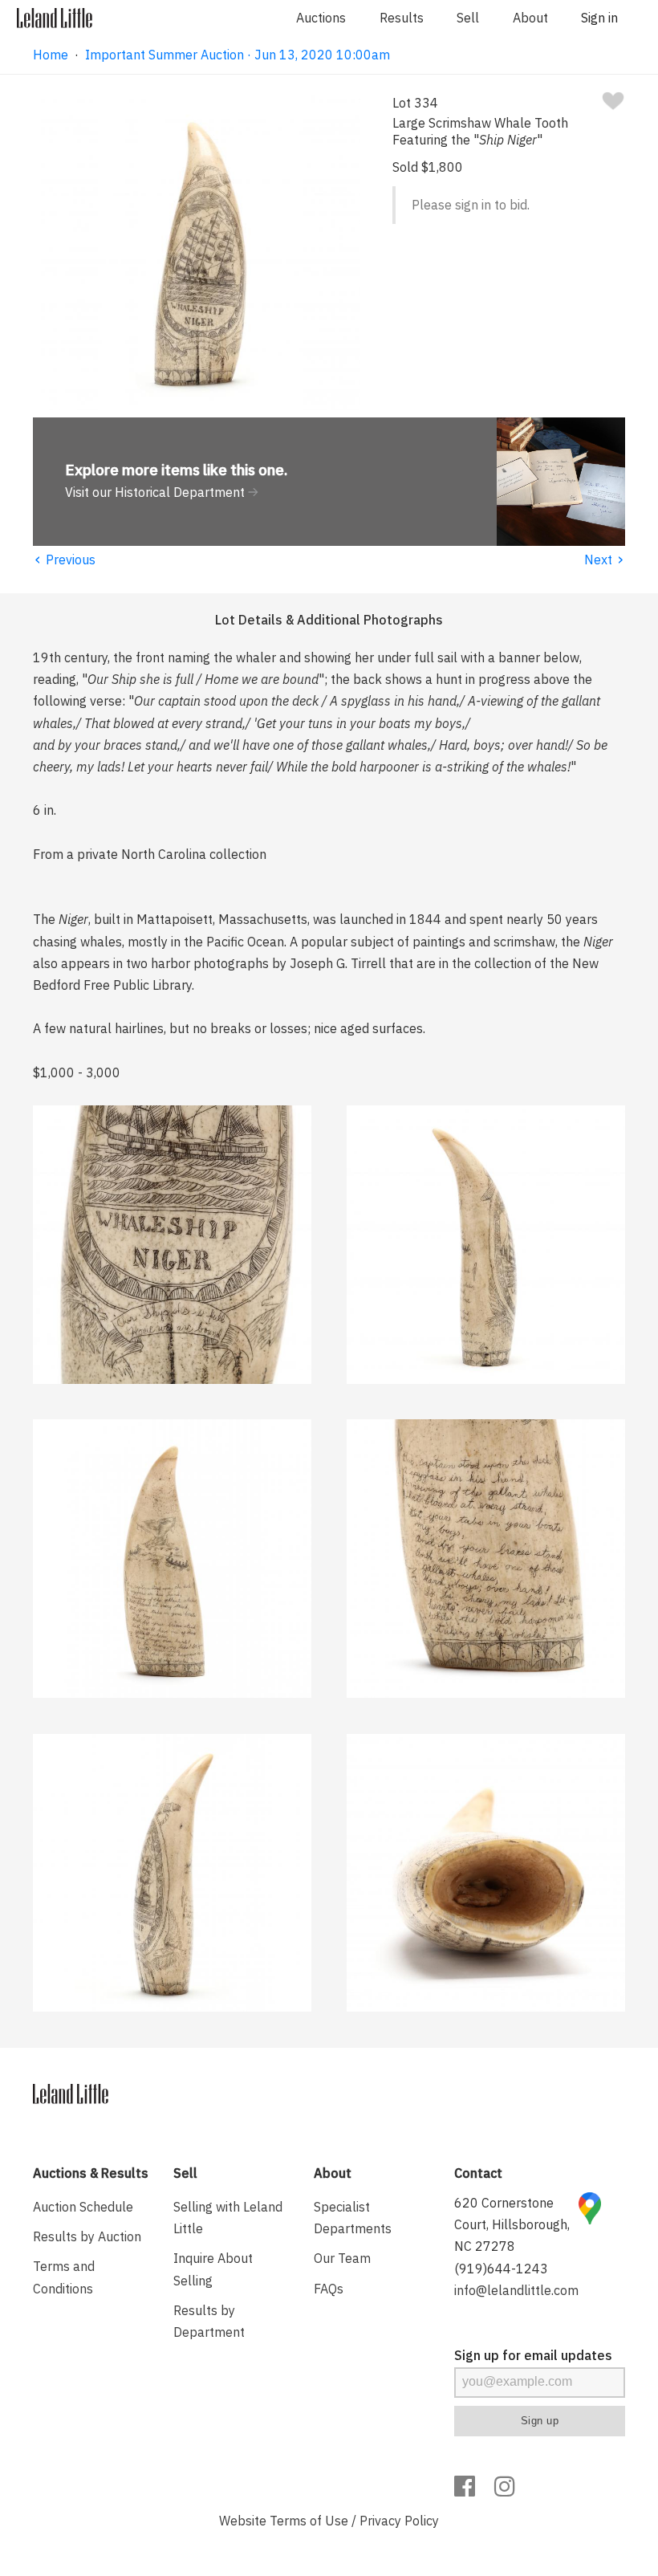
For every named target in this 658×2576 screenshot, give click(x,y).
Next (605, 560)
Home (51, 55)
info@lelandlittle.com (516, 2290)
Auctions (321, 18)
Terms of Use (309, 2521)
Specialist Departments (353, 2218)
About (530, 18)
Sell (468, 18)
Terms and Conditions (64, 2277)
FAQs (329, 2289)
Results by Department (209, 2321)
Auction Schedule (83, 2207)
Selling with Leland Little (228, 2218)
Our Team (342, 2258)
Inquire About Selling (213, 2269)
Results (402, 18)
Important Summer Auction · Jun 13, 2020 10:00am (238, 55)
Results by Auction (87, 2236)
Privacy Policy (399, 2521)
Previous (64, 560)
